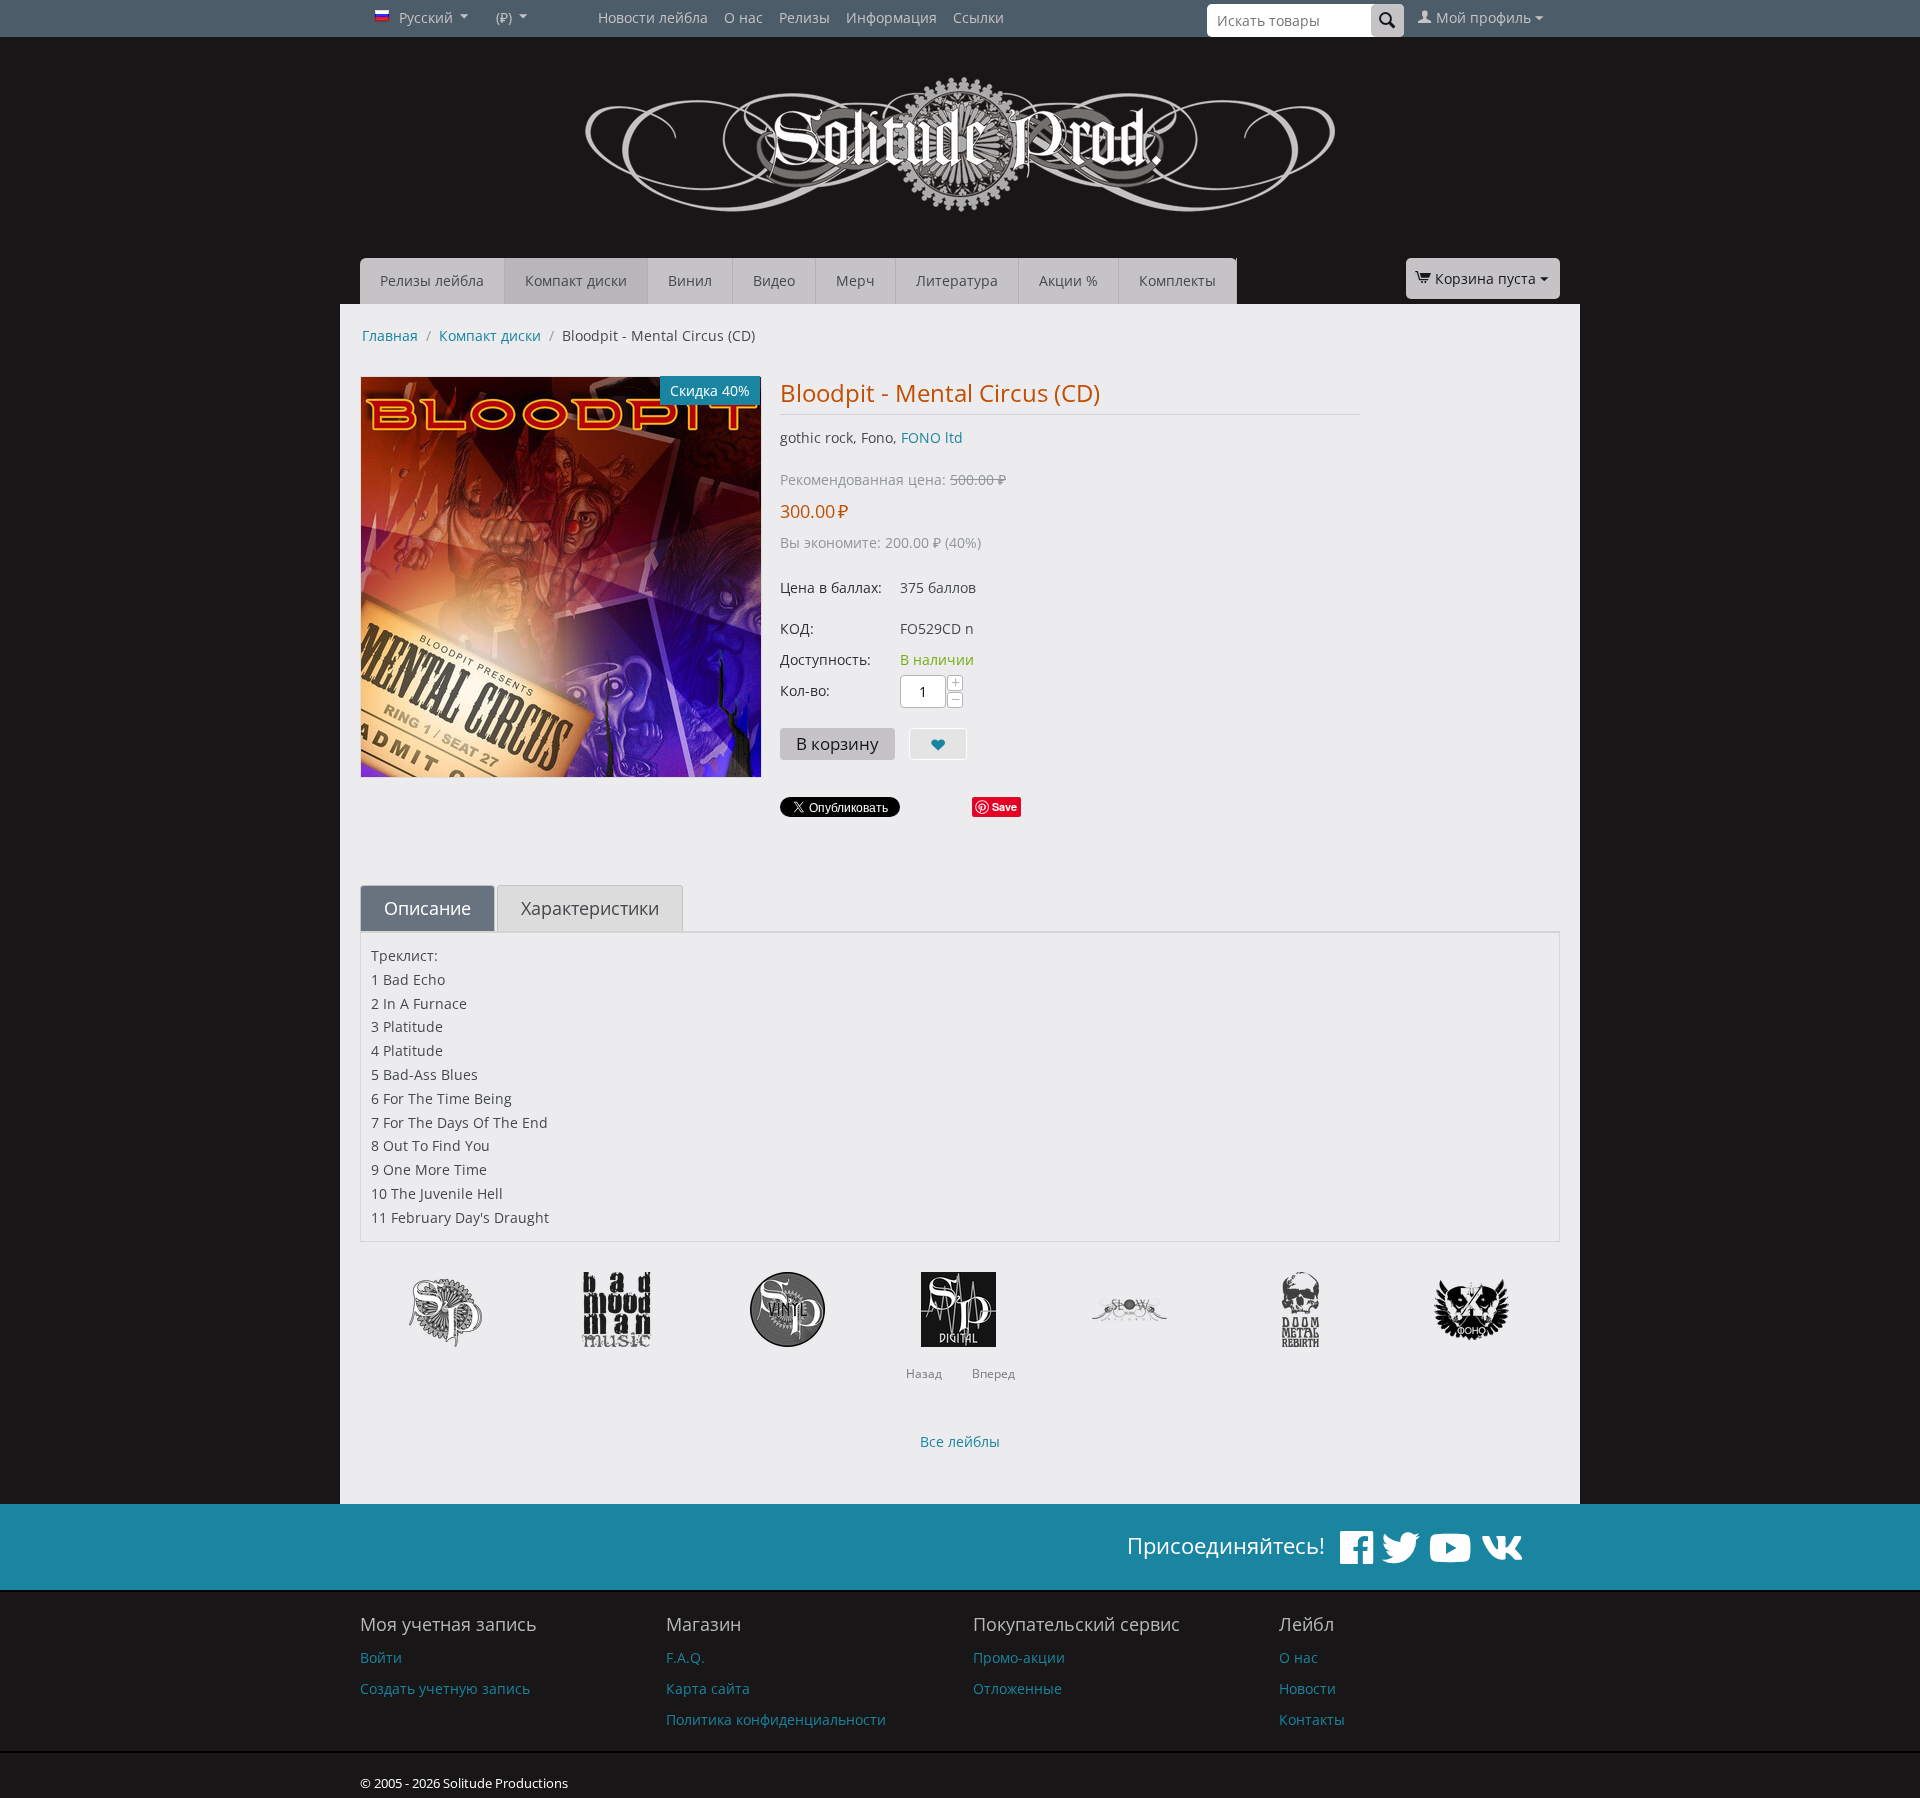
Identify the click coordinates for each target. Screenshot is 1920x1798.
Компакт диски (576, 280)
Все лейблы (960, 1441)
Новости (1307, 1688)
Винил (690, 280)
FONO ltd (932, 437)
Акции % (1068, 280)
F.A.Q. (685, 1657)
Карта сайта (708, 1688)
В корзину (837, 743)
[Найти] (1387, 20)
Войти (381, 1657)
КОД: (797, 628)
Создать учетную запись (445, 1688)
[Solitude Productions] (960, 144)
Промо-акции (1019, 1657)
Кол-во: (805, 690)
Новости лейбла (653, 17)
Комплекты (1177, 280)
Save (1004, 806)
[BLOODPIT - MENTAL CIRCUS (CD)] (561, 577)
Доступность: (825, 659)
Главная (390, 335)
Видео (774, 280)
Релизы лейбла (432, 280)
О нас (743, 17)
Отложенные (1017, 1688)
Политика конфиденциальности (776, 1719)
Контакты (1312, 1719)
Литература (957, 280)
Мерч (855, 280)
